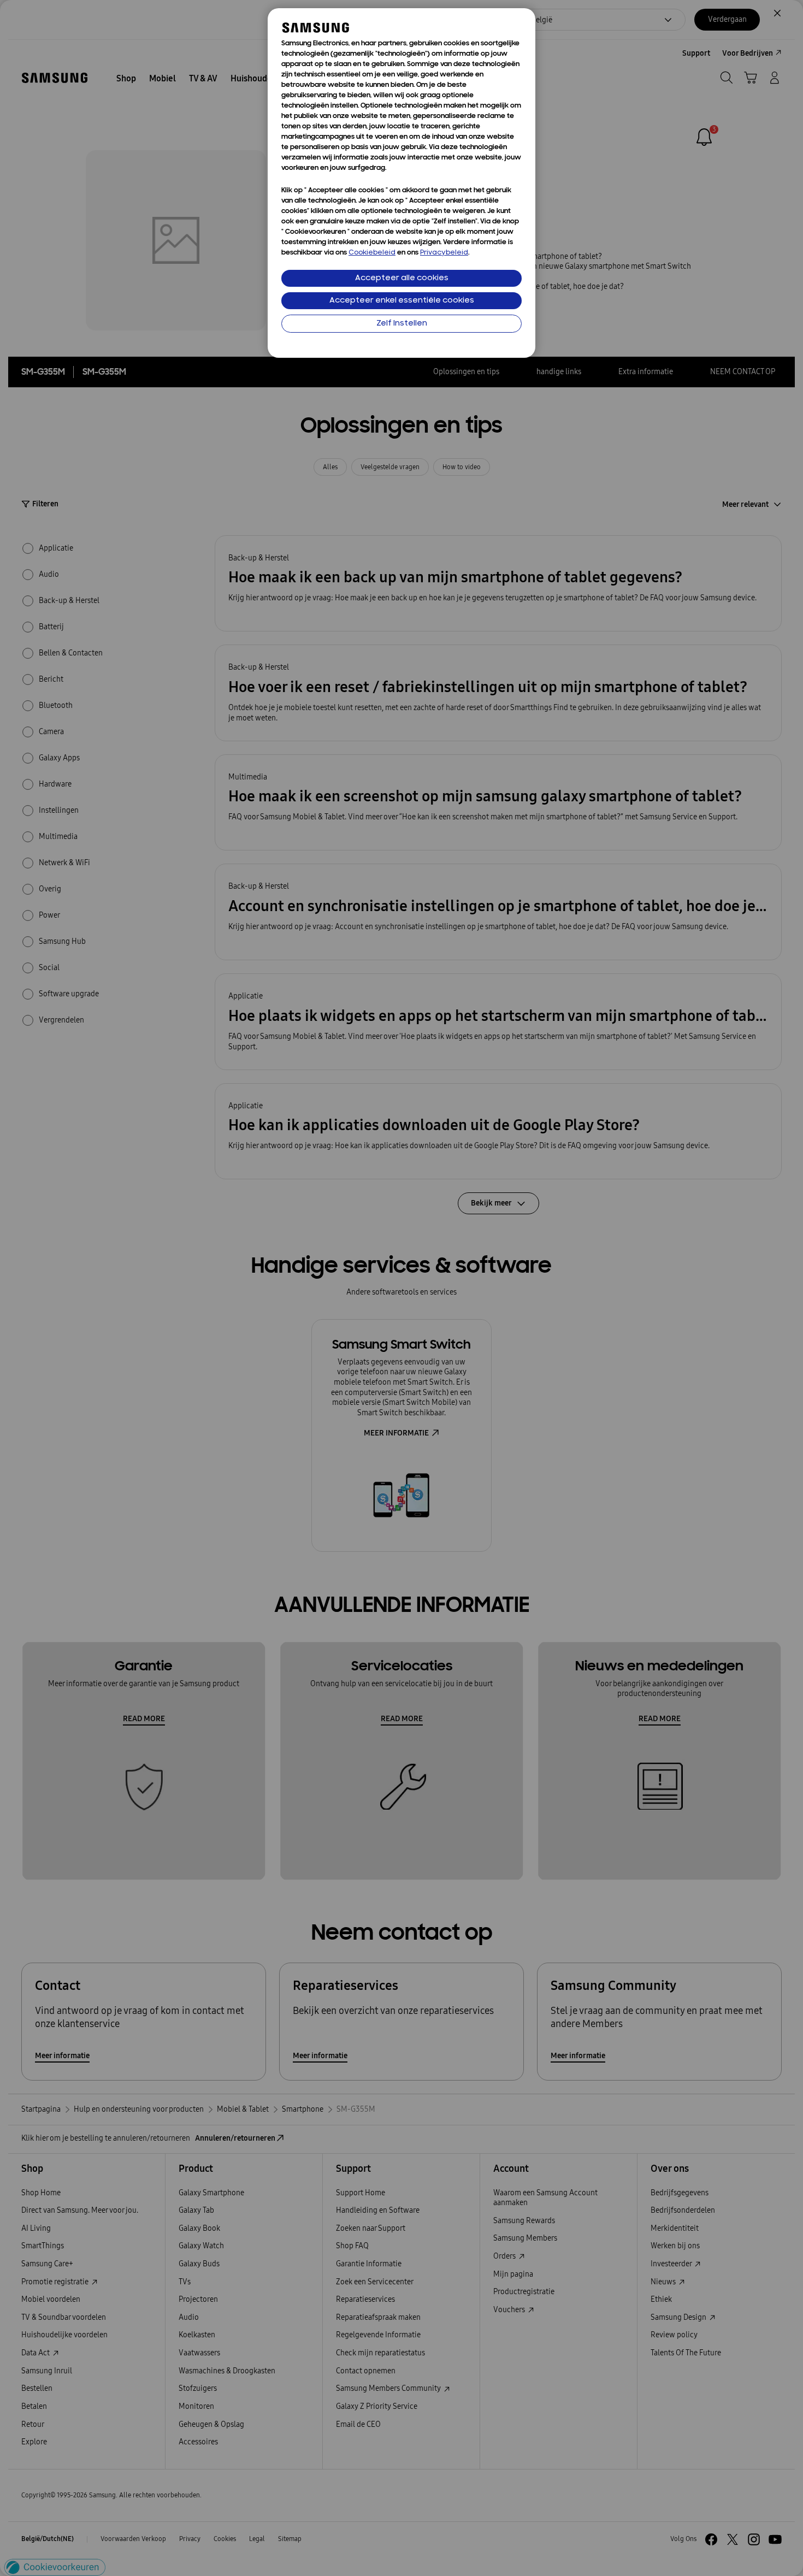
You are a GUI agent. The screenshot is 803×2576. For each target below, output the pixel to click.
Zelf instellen (402, 324)
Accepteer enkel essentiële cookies (402, 301)
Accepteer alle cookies (402, 278)
